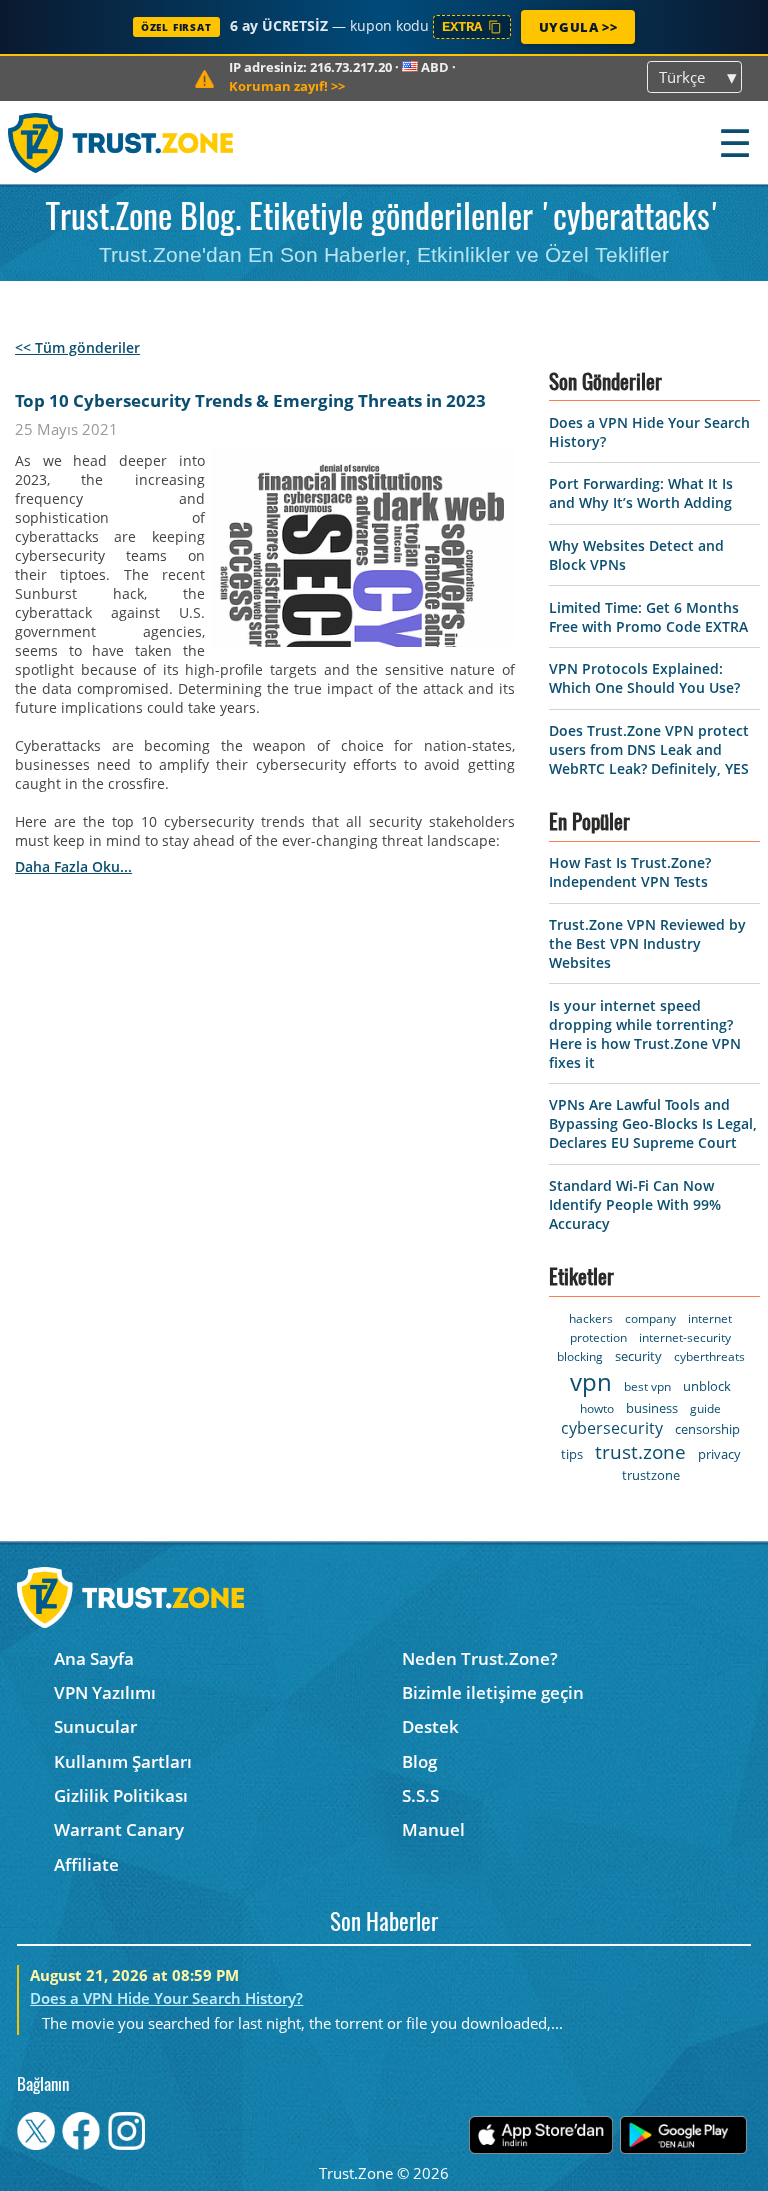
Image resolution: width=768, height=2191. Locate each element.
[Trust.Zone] (121, 142)
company (650, 1318)
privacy (719, 1454)
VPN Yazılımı (105, 1692)
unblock (707, 1386)
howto (597, 1408)
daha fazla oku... (73, 866)
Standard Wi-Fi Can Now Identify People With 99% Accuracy (635, 1204)
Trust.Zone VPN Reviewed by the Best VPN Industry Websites (647, 943)
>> (287, 86)
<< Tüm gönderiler (77, 347)
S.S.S (420, 1795)
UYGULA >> (578, 27)
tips (572, 1454)
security (638, 1356)
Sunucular (95, 1726)
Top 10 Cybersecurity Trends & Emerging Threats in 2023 (250, 400)
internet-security (685, 1337)
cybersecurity (612, 1428)
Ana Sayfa (94, 1658)
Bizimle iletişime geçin (493, 1692)
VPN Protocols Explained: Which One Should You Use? (644, 678)
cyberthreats (709, 1356)
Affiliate (86, 1864)
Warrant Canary (119, 1829)
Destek (430, 1726)
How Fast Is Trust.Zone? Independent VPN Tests (630, 872)
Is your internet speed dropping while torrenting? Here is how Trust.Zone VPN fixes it (645, 1034)
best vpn (647, 1386)
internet (710, 1318)
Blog (419, 1761)
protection (598, 1337)
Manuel (433, 1829)
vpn (591, 1381)
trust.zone (640, 1452)
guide (705, 1408)
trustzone (651, 1475)
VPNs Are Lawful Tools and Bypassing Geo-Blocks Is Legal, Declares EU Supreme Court (653, 1123)
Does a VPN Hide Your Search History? (166, 1998)
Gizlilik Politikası (121, 1795)
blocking (580, 1356)
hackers (591, 1318)
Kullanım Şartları (123, 1761)
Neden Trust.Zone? (480, 1658)
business (652, 1408)
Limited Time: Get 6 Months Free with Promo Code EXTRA (648, 617)
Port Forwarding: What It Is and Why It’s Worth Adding (641, 493)
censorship (707, 1429)
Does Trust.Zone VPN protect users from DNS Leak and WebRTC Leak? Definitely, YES (649, 749)
